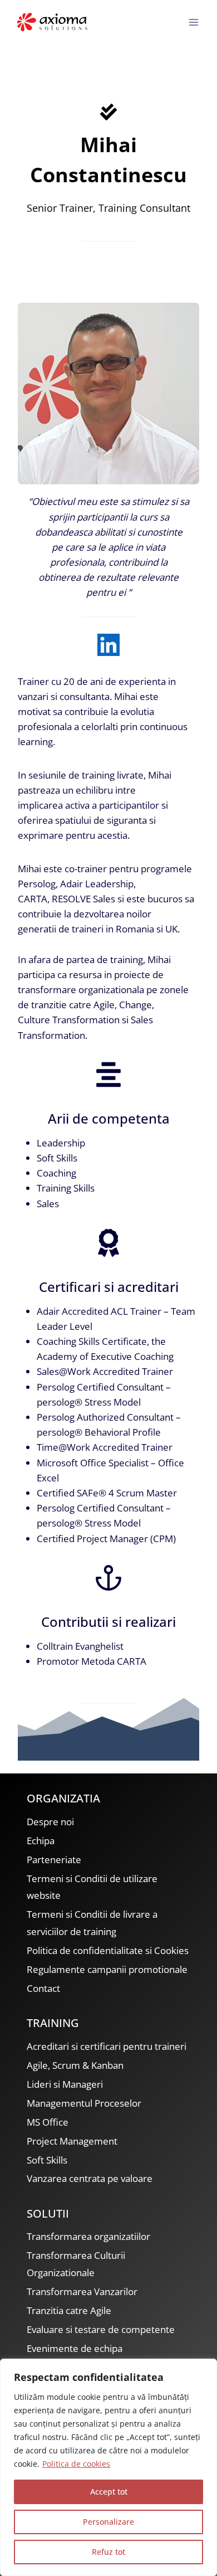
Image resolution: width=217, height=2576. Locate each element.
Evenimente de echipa (75, 2348)
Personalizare (108, 2522)
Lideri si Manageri (65, 2084)
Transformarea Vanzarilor (82, 2291)
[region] (108, 2467)
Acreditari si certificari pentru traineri (107, 2046)
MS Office (48, 2122)
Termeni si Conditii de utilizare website (92, 1887)
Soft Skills (47, 2160)
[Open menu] (193, 22)
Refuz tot (108, 2552)
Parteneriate (54, 1860)
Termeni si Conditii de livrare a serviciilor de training (92, 1923)
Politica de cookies (76, 2464)
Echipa (41, 1841)
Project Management (72, 2141)
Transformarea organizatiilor (88, 2236)
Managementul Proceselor (84, 2103)
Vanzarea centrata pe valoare (90, 2178)
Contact (43, 1988)
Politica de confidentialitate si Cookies (108, 1950)
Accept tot (109, 2492)
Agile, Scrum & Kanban (75, 2065)
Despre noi (50, 1822)
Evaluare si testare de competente (101, 2329)
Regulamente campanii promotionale (107, 1969)
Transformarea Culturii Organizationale (76, 2264)
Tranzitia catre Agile (69, 2310)
